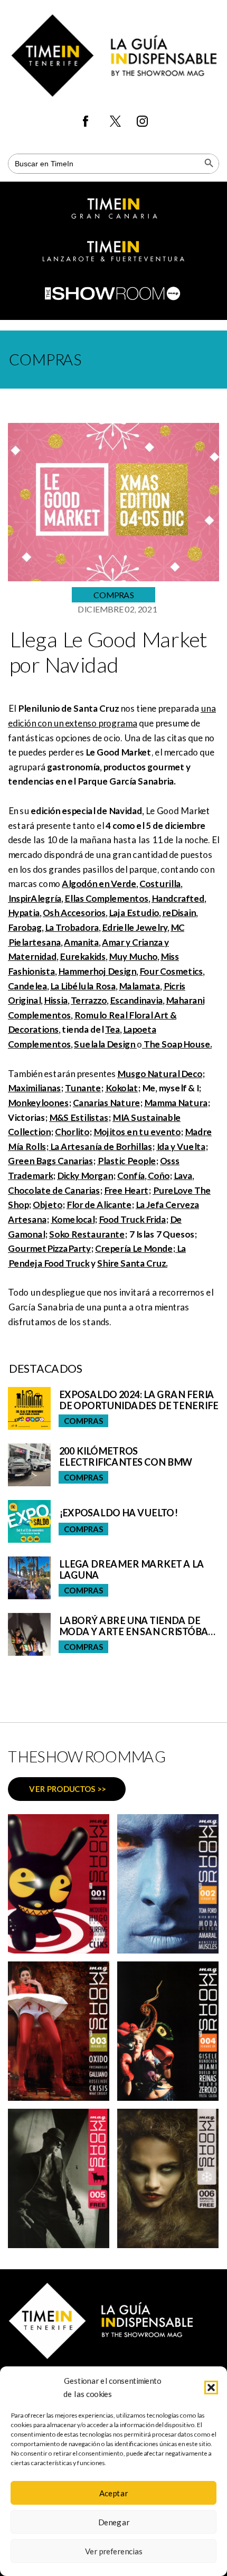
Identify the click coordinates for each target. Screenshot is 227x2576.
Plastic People (126, 1161)
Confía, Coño (143, 1176)
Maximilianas (34, 1088)
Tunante (83, 1088)
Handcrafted (178, 898)
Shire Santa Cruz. (132, 1263)
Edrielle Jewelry (135, 927)
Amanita (81, 942)
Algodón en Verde (99, 884)
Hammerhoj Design (97, 971)
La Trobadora (72, 927)
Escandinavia (136, 1000)
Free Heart (126, 1190)
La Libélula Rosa (83, 986)
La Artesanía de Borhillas (100, 1147)
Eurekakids (83, 956)
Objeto (48, 1205)
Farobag (25, 927)
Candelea (27, 986)
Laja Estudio (134, 913)
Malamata (139, 986)
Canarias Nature (106, 1103)
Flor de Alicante (99, 1205)
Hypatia (24, 913)
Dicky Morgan (85, 1176)
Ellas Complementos (106, 898)
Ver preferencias (114, 2551)
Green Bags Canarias (50, 1161)
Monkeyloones (38, 1103)
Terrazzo (89, 1000)
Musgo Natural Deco (160, 1074)
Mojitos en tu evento (137, 1132)
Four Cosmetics (171, 971)
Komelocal (73, 1219)
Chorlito (72, 1132)
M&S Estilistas (79, 1117)
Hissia (56, 1000)
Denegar (113, 2522)
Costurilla (160, 884)
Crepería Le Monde (134, 1248)
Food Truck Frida (132, 1219)
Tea (112, 1029)
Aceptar (113, 2493)
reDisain (179, 913)
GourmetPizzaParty (49, 1248)
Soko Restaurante (87, 1234)
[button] (211, 2388)
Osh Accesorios (74, 913)
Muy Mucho (133, 956)
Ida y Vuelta (181, 1147)
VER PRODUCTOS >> (67, 1789)
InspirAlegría (35, 898)
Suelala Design (105, 1044)
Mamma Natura (176, 1103)
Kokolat (121, 1088)
